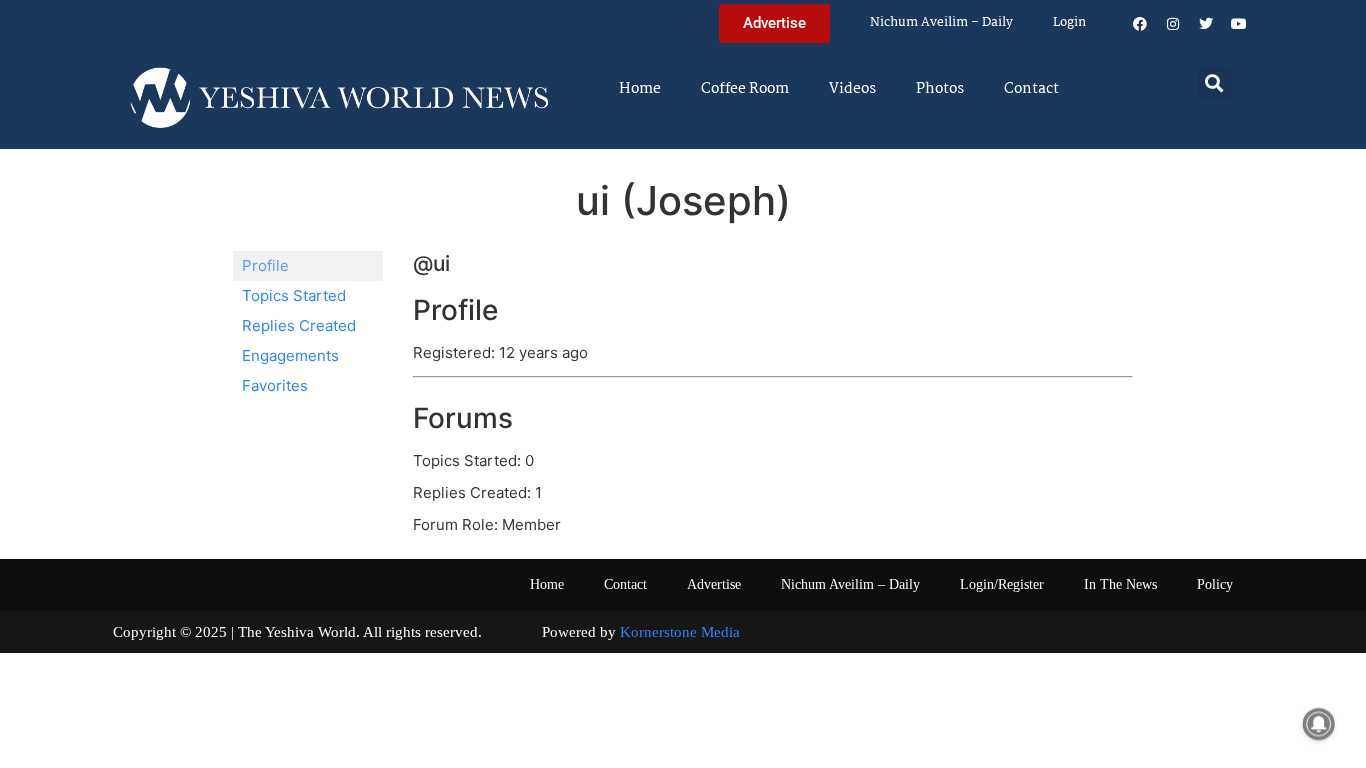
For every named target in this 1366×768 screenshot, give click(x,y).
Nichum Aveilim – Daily (941, 22)
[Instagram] (1173, 24)
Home (640, 89)
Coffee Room (745, 89)
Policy (1215, 584)
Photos (940, 89)
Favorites (275, 385)
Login (1069, 22)
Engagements (290, 355)
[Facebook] (1140, 24)
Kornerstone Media (680, 632)
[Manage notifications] (1319, 724)
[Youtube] (1239, 24)
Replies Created (299, 325)
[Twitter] (1206, 24)
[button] (1214, 82)
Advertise (714, 584)
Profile (265, 265)
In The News (1120, 584)
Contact (1031, 89)
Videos (852, 89)
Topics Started (294, 295)
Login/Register (1002, 584)
